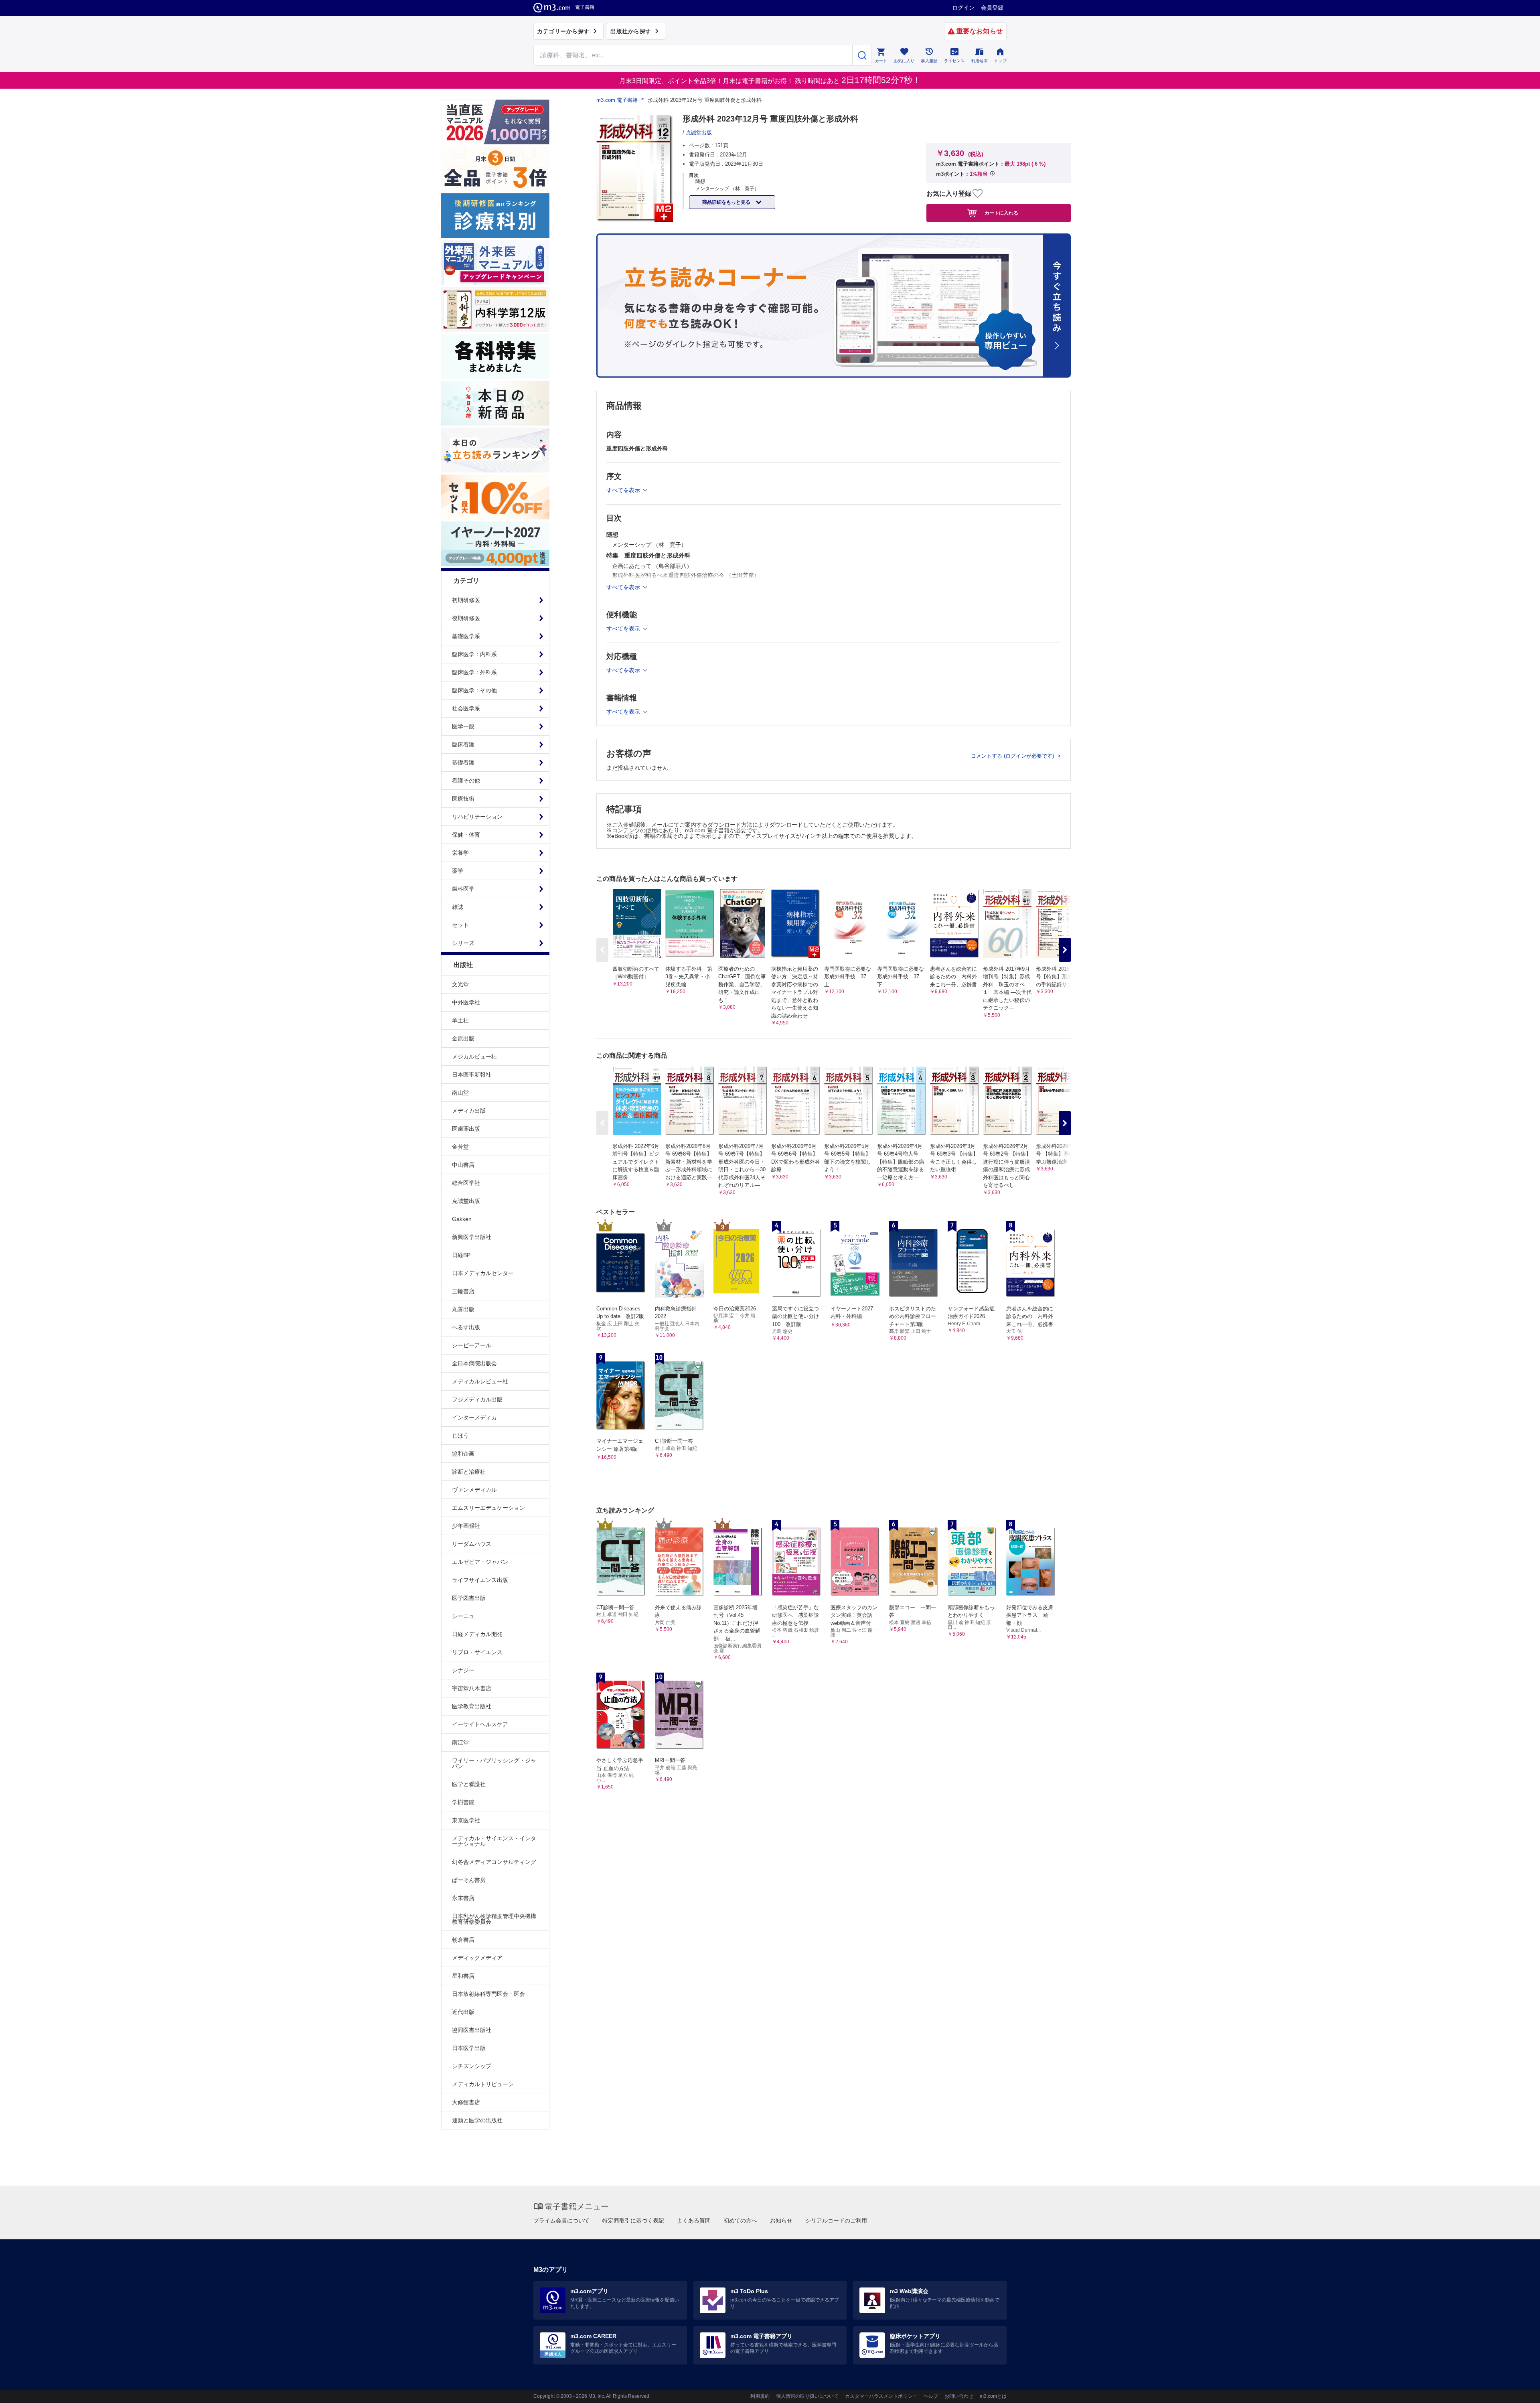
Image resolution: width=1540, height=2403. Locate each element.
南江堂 (460, 1742)
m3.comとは (993, 2396)
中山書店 (463, 1165)
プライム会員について (561, 2220)
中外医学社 (466, 1002)
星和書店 (463, 1976)
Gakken (462, 1219)
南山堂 (460, 1093)
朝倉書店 (463, 1940)
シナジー (463, 1670)
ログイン (963, 8)
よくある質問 (694, 2220)
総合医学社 (466, 1183)
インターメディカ (474, 1417)
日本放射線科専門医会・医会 (488, 1994)
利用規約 (760, 2396)
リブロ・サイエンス (477, 1652)
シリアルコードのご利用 (836, 2220)
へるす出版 (466, 1327)
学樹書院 (463, 1802)
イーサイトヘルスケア (480, 1724)
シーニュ (463, 1616)
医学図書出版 (469, 1598)
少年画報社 (466, 1526)
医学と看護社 (469, 1784)
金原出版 (463, 1038)
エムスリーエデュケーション (488, 1508)
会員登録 (992, 8)
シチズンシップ (472, 2066)
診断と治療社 (469, 1472)
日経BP (461, 1255)
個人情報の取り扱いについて (807, 2396)
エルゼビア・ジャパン (480, 1562)
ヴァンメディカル (474, 1490)
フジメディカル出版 (477, 1399)
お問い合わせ (959, 2396)
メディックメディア (477, 1958)
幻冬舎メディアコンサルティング (494, 1862)
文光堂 (460, 984)
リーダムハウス (472, 1544)
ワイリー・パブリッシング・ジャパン (494, 1763)
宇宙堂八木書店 (472, 1688)
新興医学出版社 (472, 1237)
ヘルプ (931, 2396)
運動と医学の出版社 (477, 2120)
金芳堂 (460, 1147)
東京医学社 (466, 1820)
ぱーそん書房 (469, 1880)
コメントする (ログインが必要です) (1013, 756)
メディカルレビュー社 (480, 1381)
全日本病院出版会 (474, 1363)
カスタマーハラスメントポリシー (881, 2396)
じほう (460, 1436)
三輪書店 (463, 1291)
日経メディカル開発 (477, 1634)
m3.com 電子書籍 (617, 100)
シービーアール (472, 1345)
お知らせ (781, 2220)
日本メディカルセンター (483, 1273)
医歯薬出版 (466, 1129)
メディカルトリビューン (483, 2084)
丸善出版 (463, 1309)
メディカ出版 (469, 1111)
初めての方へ (740, 2220)
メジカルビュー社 (474, 1057)
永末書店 (463, 1898)
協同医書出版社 (472, 2030)
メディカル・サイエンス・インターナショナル (494, 1841)
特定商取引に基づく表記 (633, 2220)
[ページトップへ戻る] (1517, 2390)
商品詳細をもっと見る (727, 202)
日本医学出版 (469, 2048)
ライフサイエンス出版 (480, 1580)
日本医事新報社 (472, 1075)
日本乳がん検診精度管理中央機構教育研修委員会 (494, 1919)
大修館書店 (466, 2102)
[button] (1065, 950)
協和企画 (463, 1454)
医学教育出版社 (472, 1706)
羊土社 (460, 1020)
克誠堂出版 (466, 1201)
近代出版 (463, 2012)
